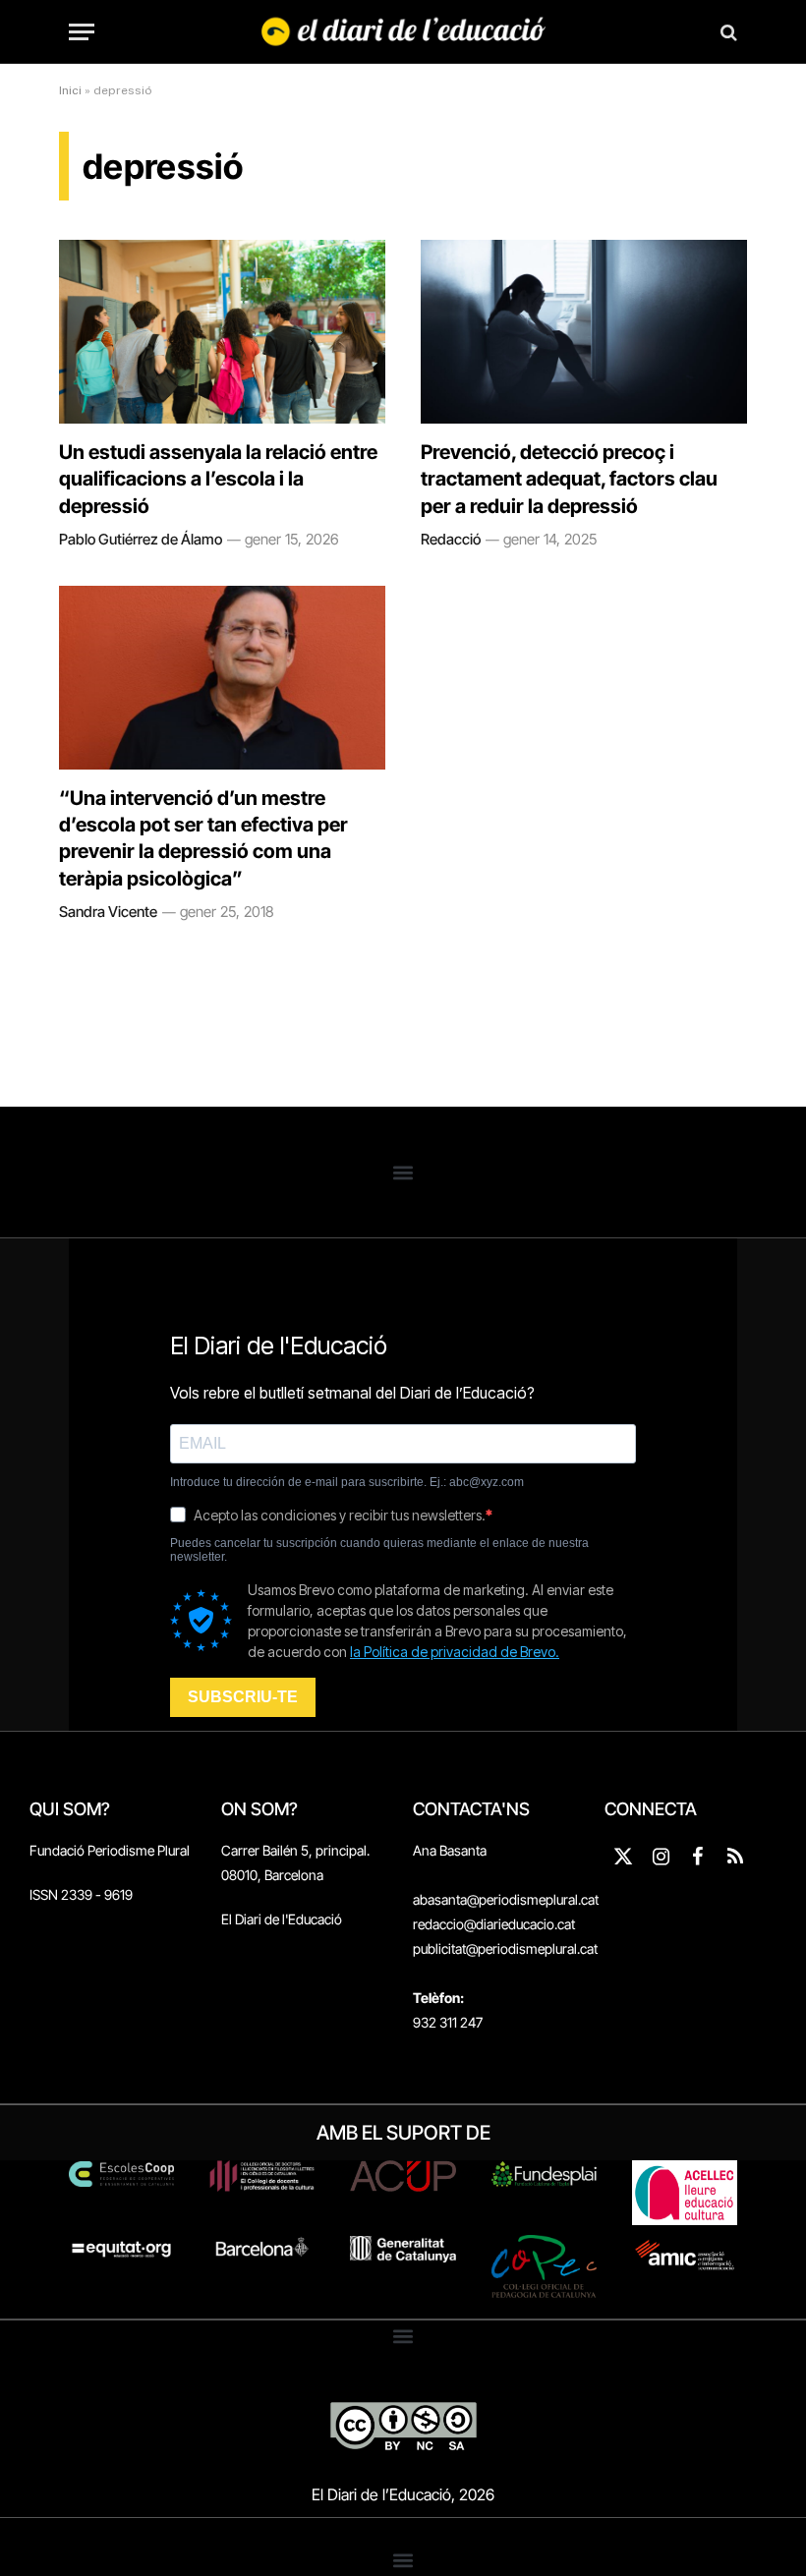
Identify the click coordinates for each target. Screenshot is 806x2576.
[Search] (727, 32)
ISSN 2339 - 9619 (81, 1894)
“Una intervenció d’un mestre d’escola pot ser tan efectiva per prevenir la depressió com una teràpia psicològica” (203, 838)
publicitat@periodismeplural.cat (505, 1948)
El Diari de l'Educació (282, 1919)
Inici (70, 90)
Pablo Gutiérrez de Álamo (141, 539)
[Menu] (82, 32)
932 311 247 (448, 2022)
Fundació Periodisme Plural (110, 1850)
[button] (403, 1172)
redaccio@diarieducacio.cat (494, 1924)
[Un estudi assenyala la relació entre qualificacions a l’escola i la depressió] (222, 332)
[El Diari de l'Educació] (403, 32)
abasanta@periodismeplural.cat (506, 1899)
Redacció (451, 539)
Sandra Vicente (108, 912)
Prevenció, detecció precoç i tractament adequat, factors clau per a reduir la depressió (569, 479)
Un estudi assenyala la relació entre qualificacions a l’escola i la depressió (218, 479)
